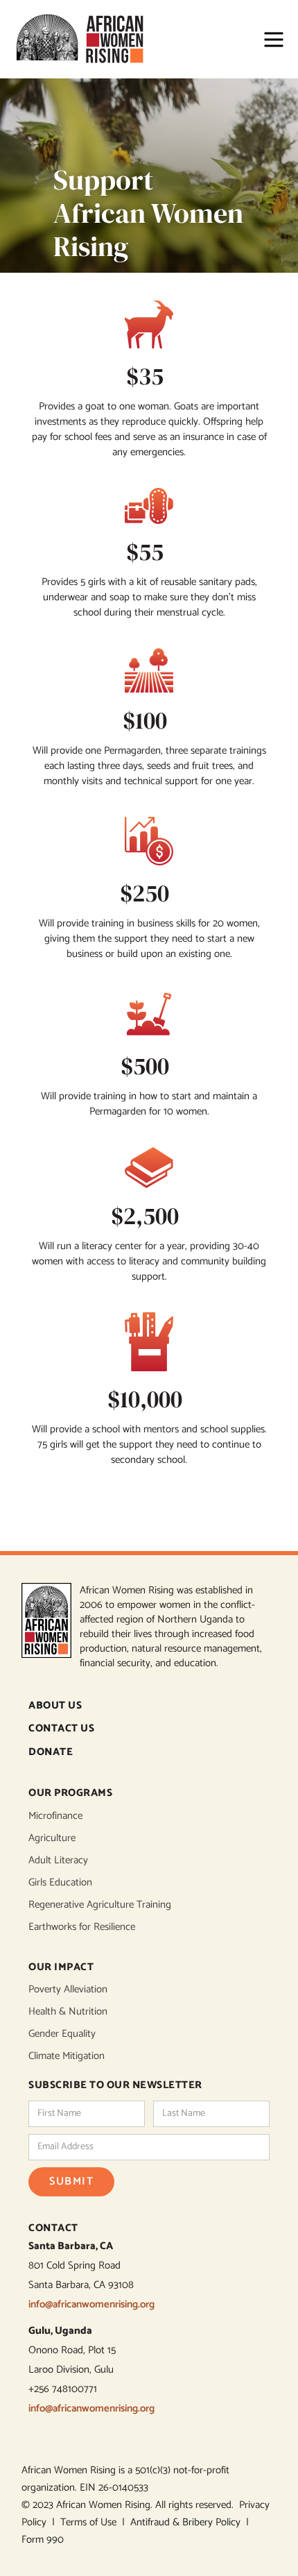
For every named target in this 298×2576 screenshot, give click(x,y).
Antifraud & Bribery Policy (188, 2522)
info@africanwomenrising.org (91, 2304)
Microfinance (55, 1816)
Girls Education (60, 1883)
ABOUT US (55, 1706)
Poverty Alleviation (68, 1990)
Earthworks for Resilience (82, 1927)
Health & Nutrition (68, 2012)
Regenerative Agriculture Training (100, 1905)
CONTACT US (61, 1729)
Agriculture (52, 1838)
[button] (267, 40)
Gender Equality (62, 2034)
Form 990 (43, 2540)
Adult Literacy (58, 1861)
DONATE (51, 1753)
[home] (86, 39)
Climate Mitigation (67, 2056)
